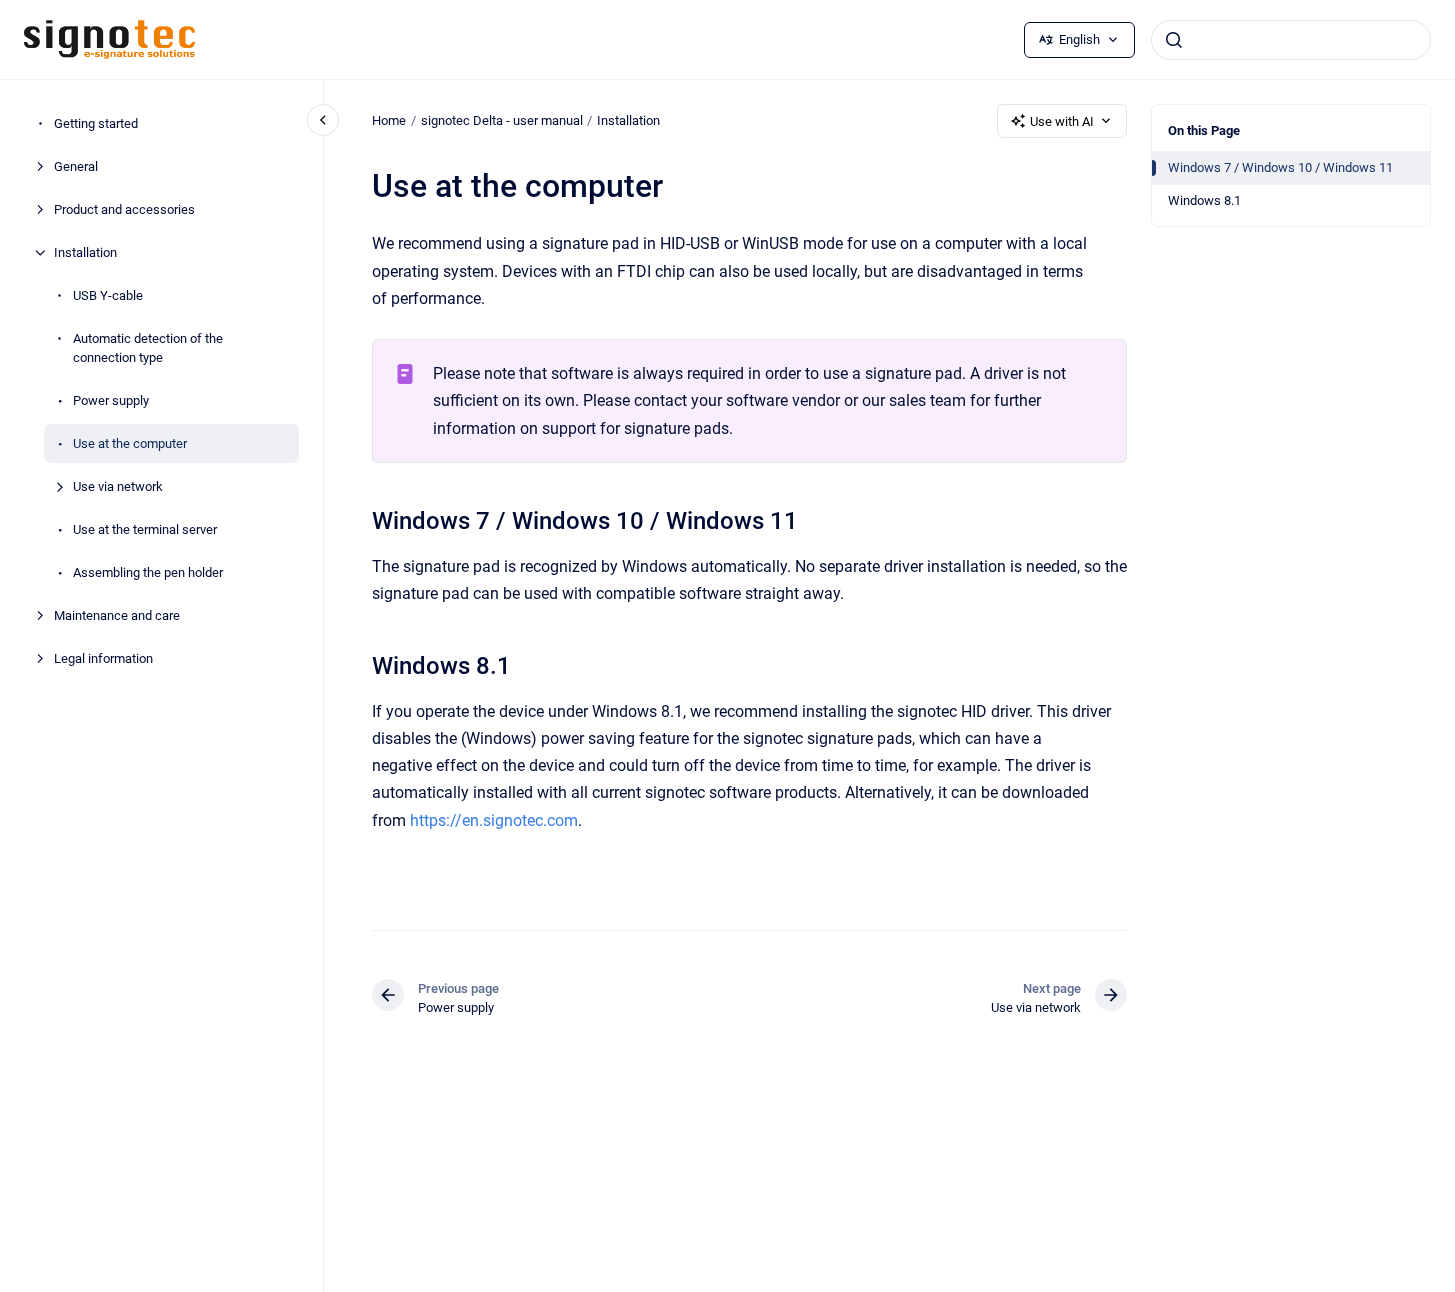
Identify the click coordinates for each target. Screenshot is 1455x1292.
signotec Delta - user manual (502, 120)
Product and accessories (124, 209)
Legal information (103, 658)
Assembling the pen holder (148, 572)
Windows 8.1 (1204, 200)
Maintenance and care (117, 615)
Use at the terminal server (145, 529)
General (76, 166)
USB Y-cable (108, 295)
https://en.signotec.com (494, 820)
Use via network (118, 486)
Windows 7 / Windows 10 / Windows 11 (1280, 167)
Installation (85, 252)
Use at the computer (130, 443)
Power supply (111, 400)
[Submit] (1174, 40)
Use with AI (1062, 121)
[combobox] (1291, 40)
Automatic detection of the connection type (148, 348)
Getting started (96, 123)
